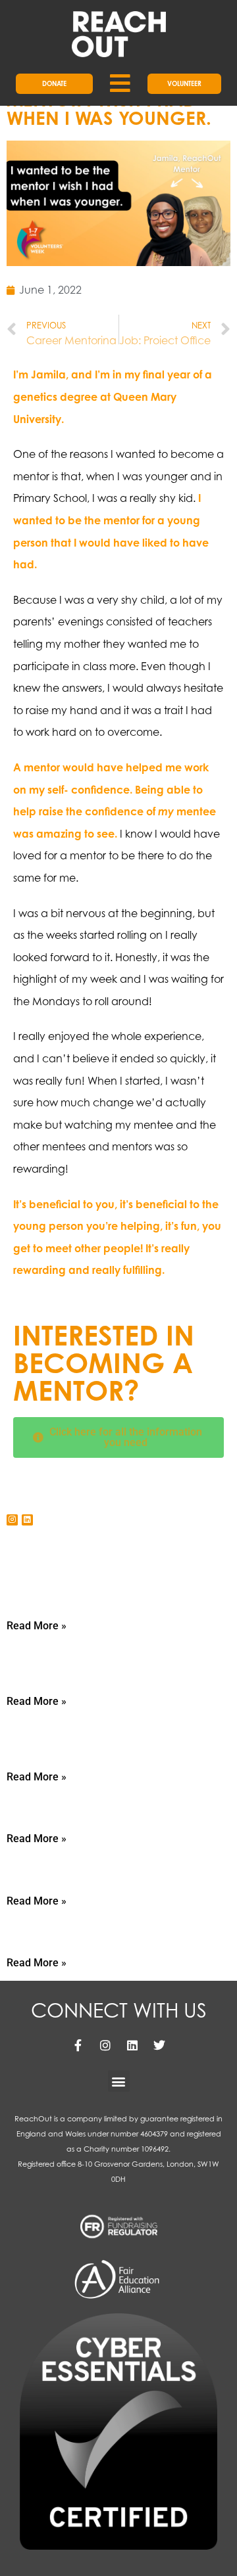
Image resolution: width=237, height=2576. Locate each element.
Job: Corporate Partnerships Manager (92, 1657)
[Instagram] (12, 1520)
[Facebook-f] (78, 2045)
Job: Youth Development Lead (93, 1589)
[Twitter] (159, 2045)
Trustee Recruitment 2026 (79, 1864)
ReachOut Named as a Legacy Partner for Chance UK (96, 1733)
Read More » (37, 1626)
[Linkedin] (27, 1520)
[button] (119, 2081)
